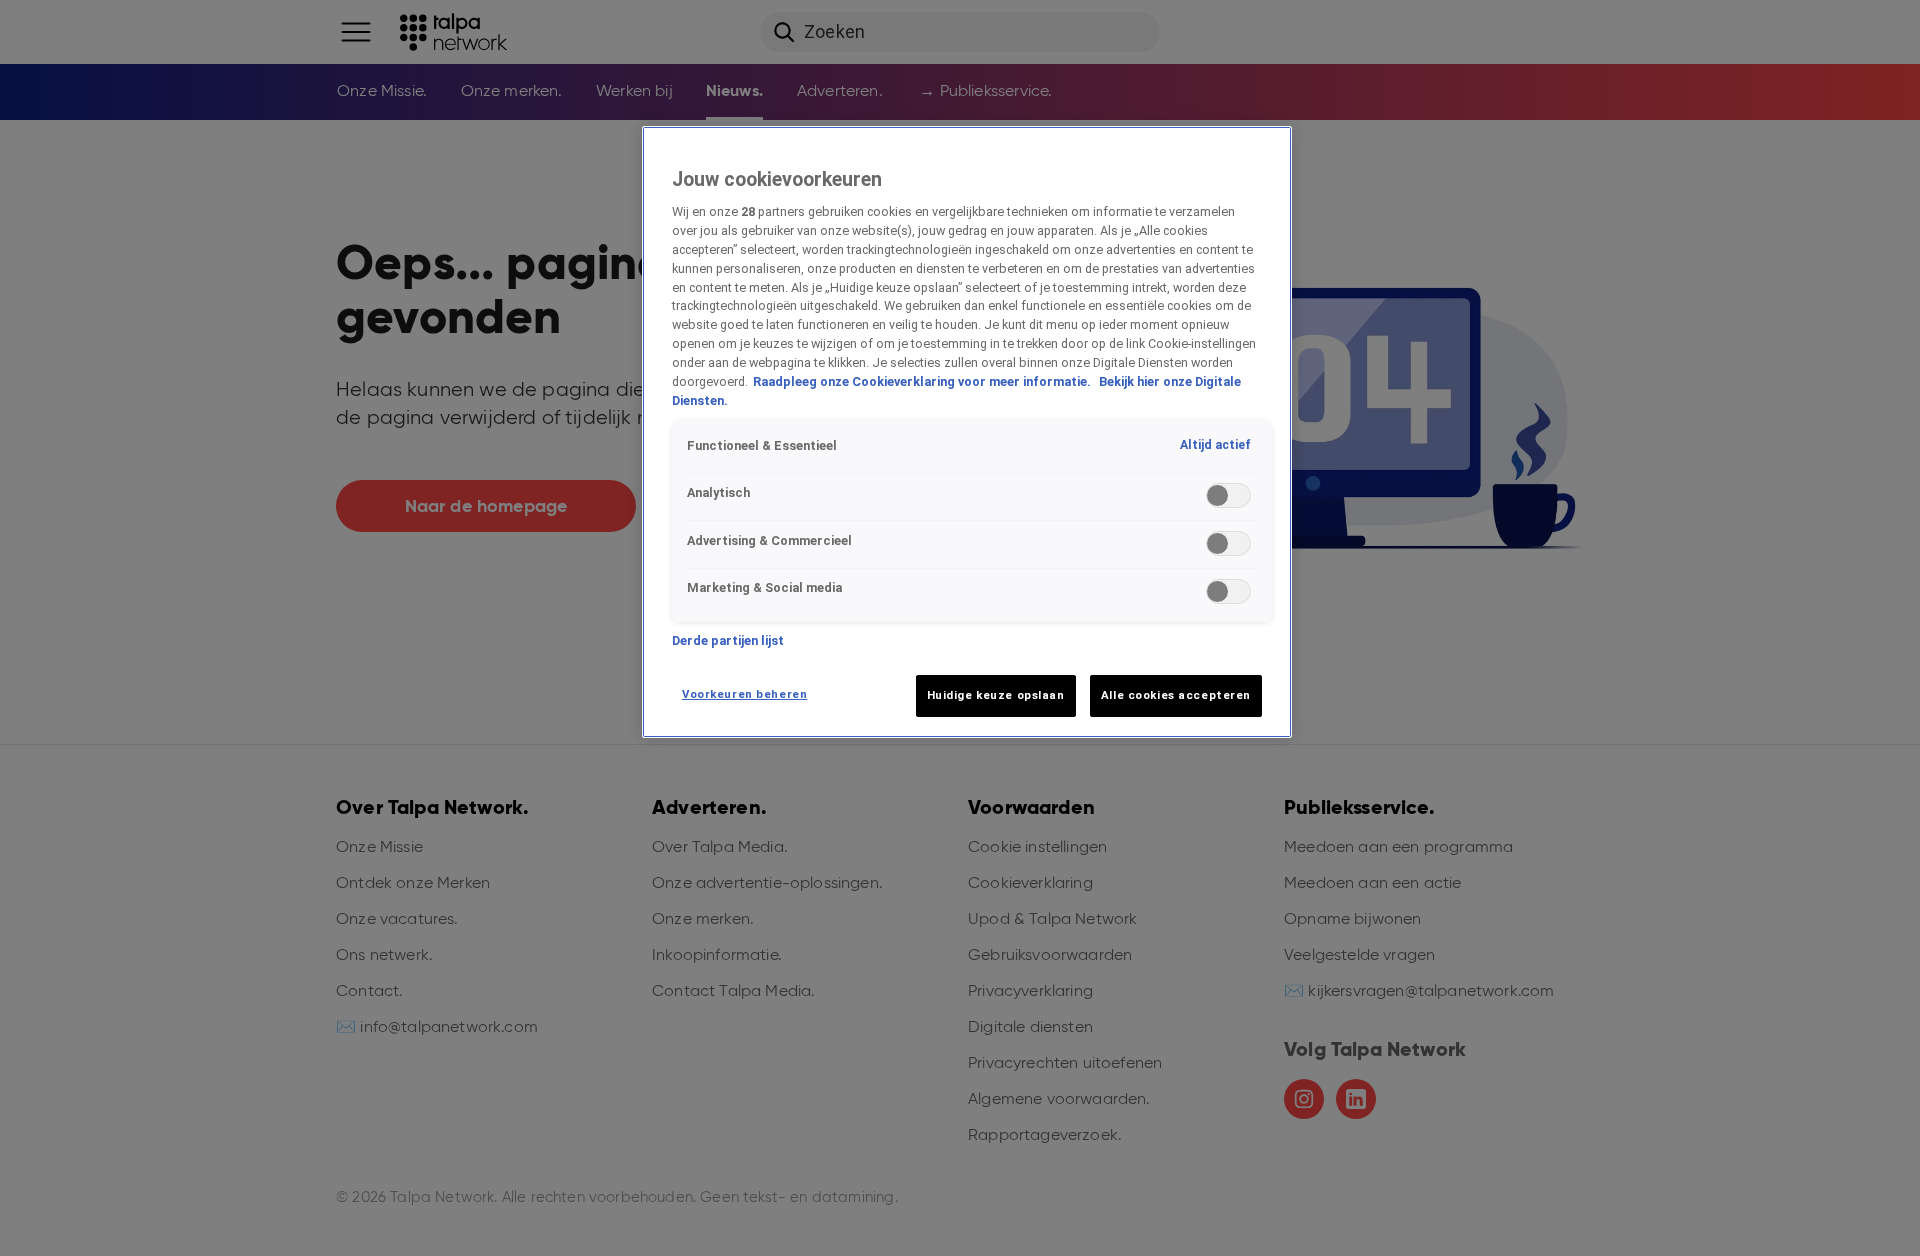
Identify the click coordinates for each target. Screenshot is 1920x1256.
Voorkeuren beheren (744, 694)
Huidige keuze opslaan (996, 695)
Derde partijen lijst (728, 640)
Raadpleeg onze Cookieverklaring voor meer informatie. (923, 381)
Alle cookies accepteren (1176, 695)
